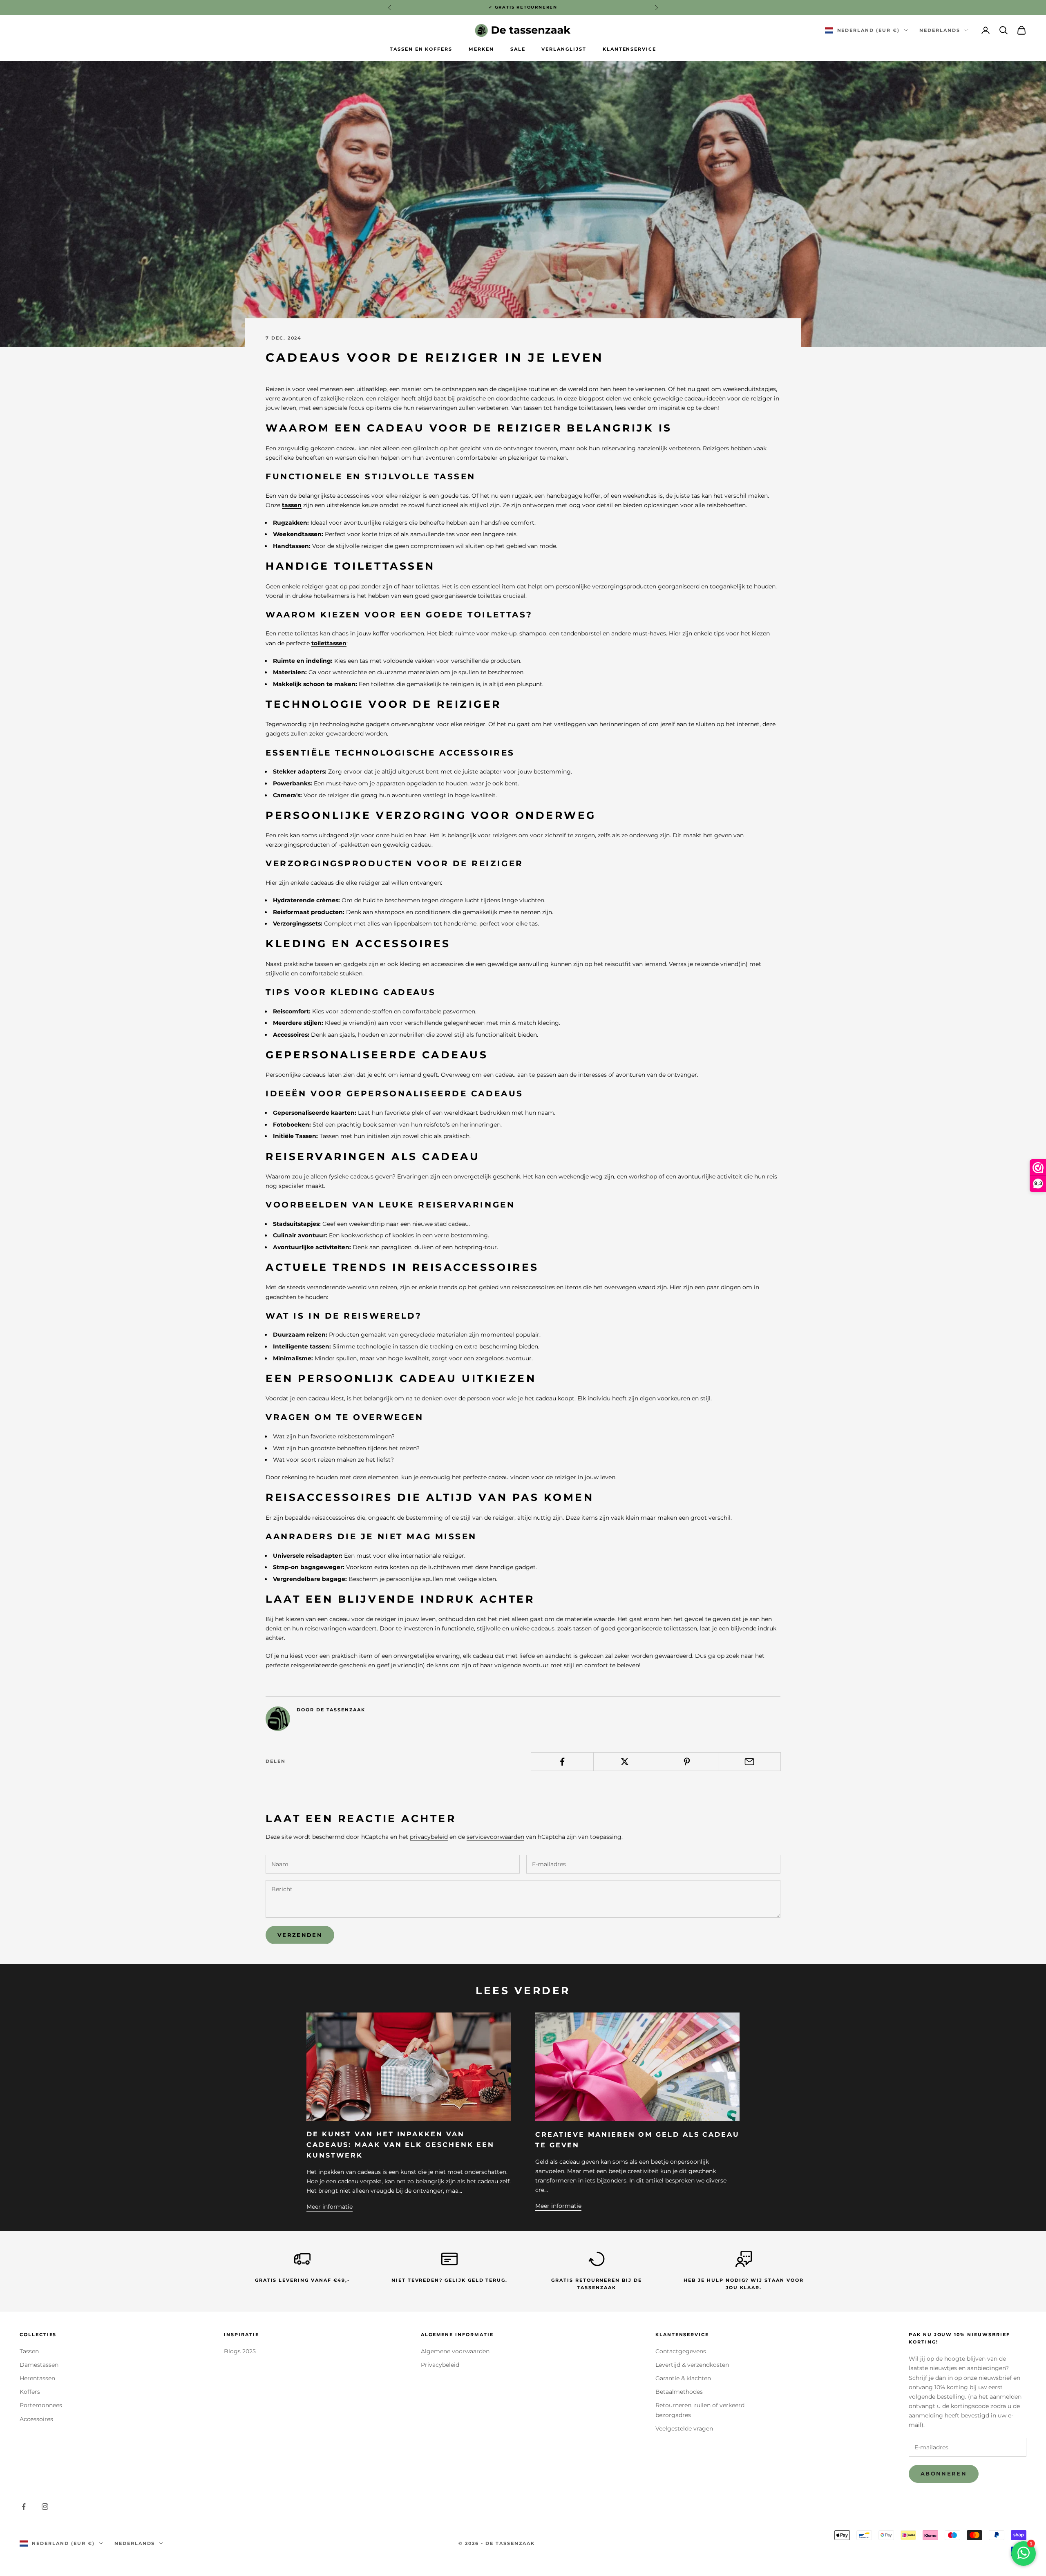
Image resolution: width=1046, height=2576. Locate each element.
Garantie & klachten (683, 2378)
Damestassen (39, 2365)
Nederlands (940, 30)
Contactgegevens (681, 2351)
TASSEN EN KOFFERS (421, 49)
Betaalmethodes (679, 2392)
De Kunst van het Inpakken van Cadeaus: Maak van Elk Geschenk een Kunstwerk (400, 2144)
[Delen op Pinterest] (687, 1762)
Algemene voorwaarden (455, 2351)
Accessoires (36, 2419)
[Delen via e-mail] (749, 1762)
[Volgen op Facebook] (24, 2507)
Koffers (30, 2392)
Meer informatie (330, 2207)
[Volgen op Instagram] (45, 2507)
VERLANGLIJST (564, 49)
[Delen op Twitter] (625, 1762)
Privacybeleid (440, 2365)
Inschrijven (955, 2540)
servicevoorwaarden (495, 1837)
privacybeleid (429, 1837)
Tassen (29, 2351)
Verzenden (300, 1935)
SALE (518, 49)
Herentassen (37, 2378)
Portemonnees (41, 2405)
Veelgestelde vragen (684, 2428)
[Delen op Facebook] (562, 1762)
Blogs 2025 (240, 2351)
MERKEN (481, 49)
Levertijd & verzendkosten (692, 2365)
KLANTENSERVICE (629, 49)
